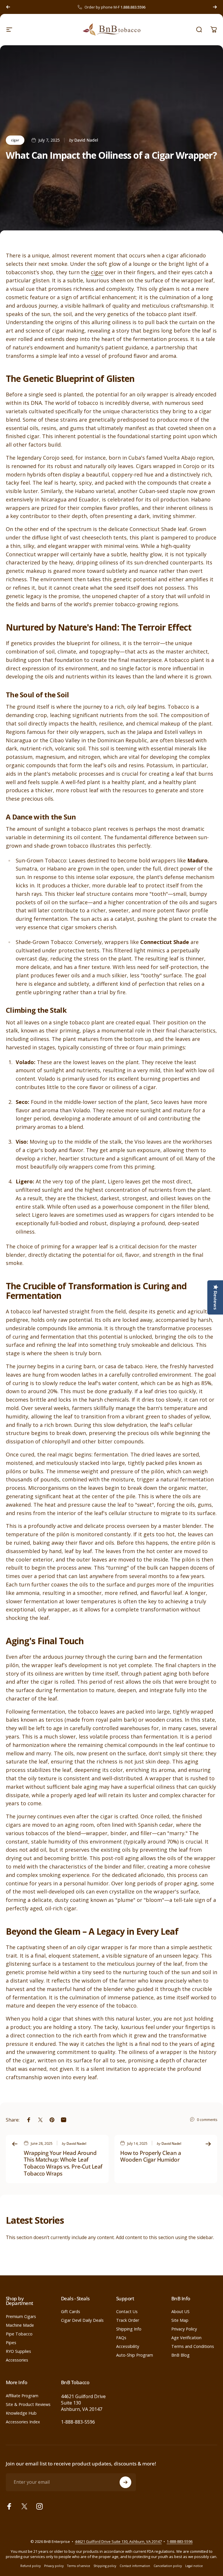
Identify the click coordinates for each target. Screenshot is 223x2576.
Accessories (17, 2360)
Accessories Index (23, 2422)
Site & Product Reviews (28, 2404)
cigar (15, 140)
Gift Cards (71, 2312)
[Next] (215, 7)
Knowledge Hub (21, 2413)
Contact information (135, 2566)
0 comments (207, 2120)
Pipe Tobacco (19, 2334)
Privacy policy (54, 2566)
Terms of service (79, 2566)
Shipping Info (129, 2329)
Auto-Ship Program (135, 2355)
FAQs (121, 2338)
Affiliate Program (22, 2396)
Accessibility (128, 2346)
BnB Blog (180, 2355)
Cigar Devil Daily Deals (82, 2320)
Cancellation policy (168, 2566)
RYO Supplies (18, 2351)
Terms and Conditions (193, 2346)
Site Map (180, 2320)
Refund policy (30, 2566)
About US (180, 2312)
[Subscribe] (125, 2482)
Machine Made (20, 2325)
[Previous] (8, 7)
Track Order (128, 2320)
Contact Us (127, 2312)
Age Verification (186, 2338)
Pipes (11, 2343)
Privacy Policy (184, 2329)
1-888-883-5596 (78, 2422)
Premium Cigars (21, 2317)
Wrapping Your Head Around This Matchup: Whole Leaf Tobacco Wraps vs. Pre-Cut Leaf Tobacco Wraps (63, 2163)
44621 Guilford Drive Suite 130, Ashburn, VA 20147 (118, 2541)
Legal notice (194, 2566)
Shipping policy (105, 2566)
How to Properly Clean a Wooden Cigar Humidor (151, 2156)
